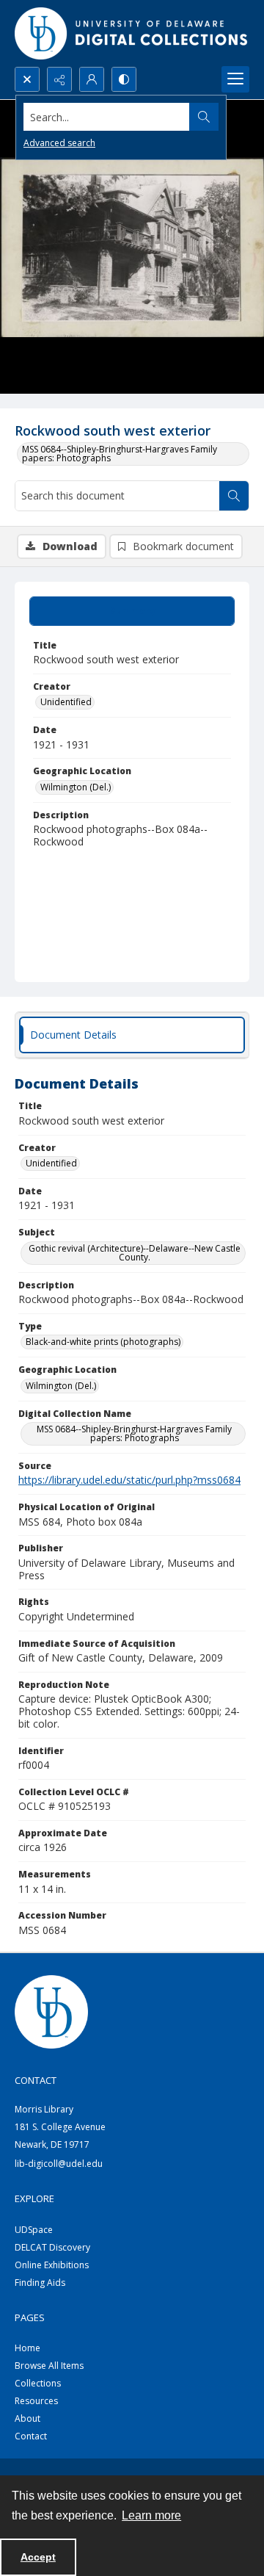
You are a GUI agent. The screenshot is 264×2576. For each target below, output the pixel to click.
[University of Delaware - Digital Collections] (132, 33)
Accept (38, 2557)
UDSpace (34, 2230)
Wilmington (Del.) (76, 787)
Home (27, 2348)
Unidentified (66, 702)
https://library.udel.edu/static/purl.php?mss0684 (129, 1480)
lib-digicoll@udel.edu (59, 2164)
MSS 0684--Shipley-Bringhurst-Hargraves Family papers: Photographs (120, 454)
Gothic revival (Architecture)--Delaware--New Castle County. (135, 1253)
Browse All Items (49, 2366)
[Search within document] (234, 496)
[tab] (132, 611)
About (27, 2418)
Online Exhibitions (52, 2265)
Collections (38, 2383)
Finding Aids (40, 2283)
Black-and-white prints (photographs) (103, 1342)
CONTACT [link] (36, 2080)
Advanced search (59, 143)
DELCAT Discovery (52, 2247)
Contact (31, 2436)
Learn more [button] (151, 2515)
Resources (36, 2401)
